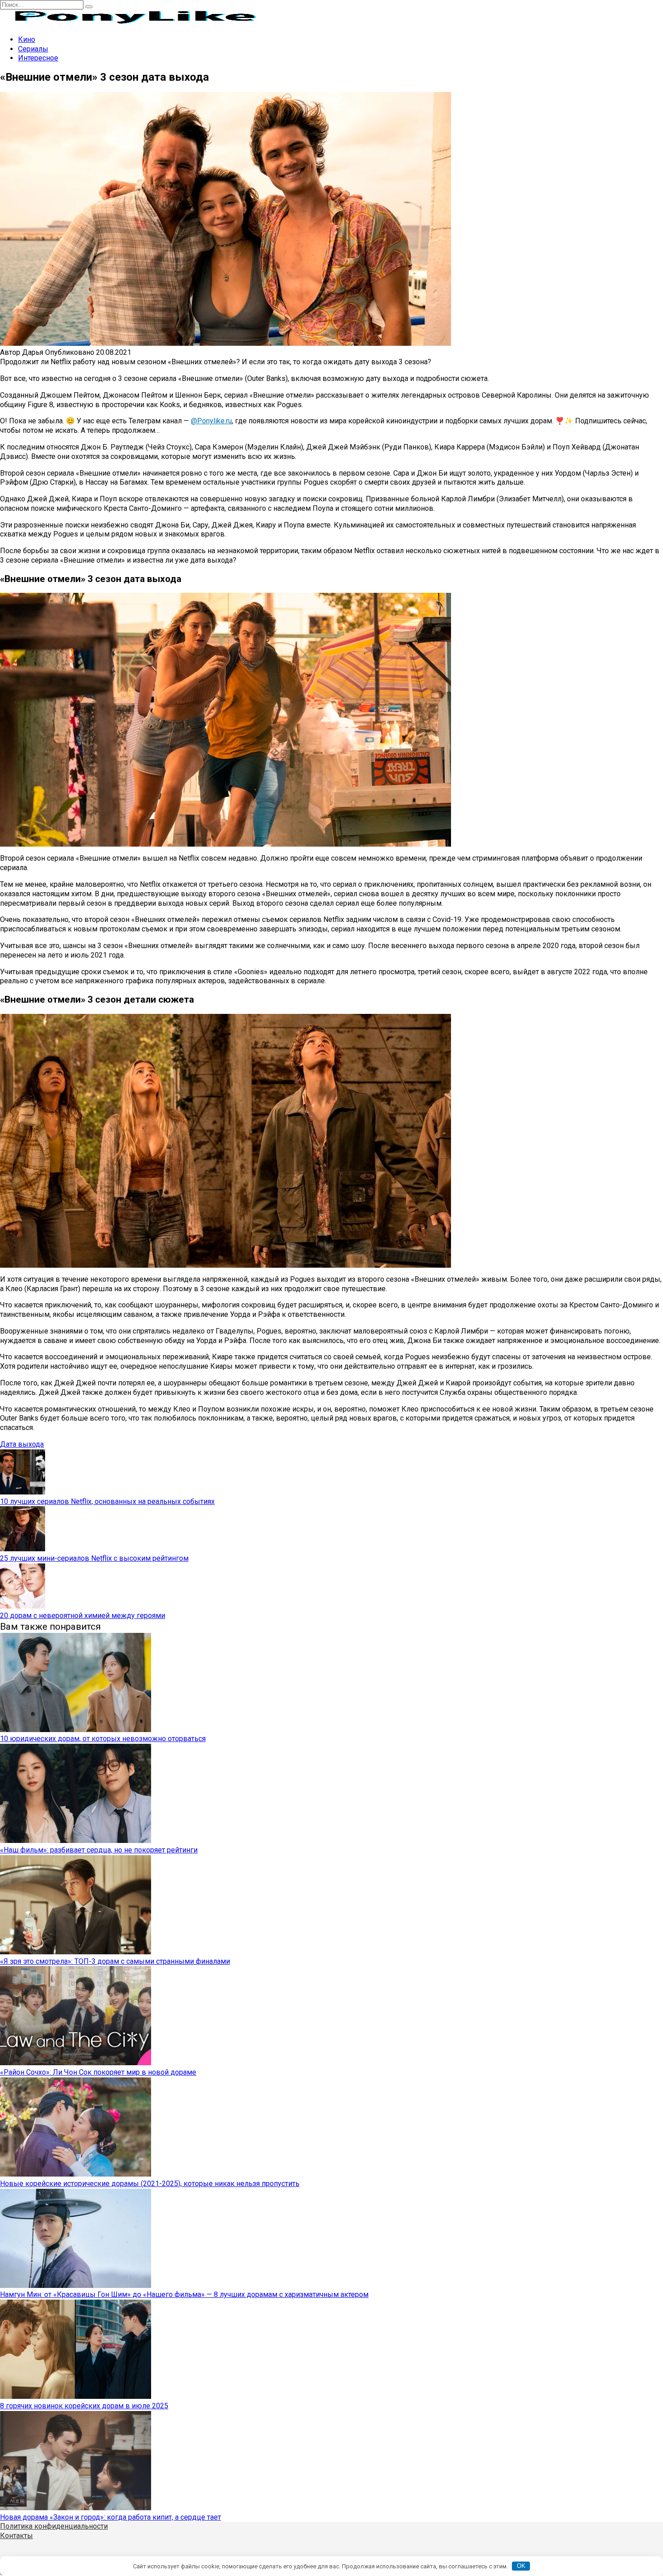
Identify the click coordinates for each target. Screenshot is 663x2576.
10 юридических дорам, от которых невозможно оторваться (103, 1739)
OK (521, 2566)
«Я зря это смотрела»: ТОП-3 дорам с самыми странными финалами (115, 1961)
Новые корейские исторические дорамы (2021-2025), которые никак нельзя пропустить (150, 2184)
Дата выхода (22, 1444)
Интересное (38, 58)
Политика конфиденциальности (54, 2526)
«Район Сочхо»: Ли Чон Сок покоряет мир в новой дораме (98, 2072)
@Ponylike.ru (211, 421)
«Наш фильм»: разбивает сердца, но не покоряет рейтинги (99, 1850)
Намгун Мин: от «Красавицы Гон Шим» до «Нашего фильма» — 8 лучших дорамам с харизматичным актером (184, 2294)
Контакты (16, 2536)
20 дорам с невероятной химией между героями (83, 1616)
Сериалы (33, 49)
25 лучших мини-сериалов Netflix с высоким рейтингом (94, 1558)
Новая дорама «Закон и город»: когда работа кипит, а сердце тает (110, 2517)
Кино (27, 39)
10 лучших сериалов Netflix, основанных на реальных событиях (107, 1501)
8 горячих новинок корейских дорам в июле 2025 (84, 2406)
